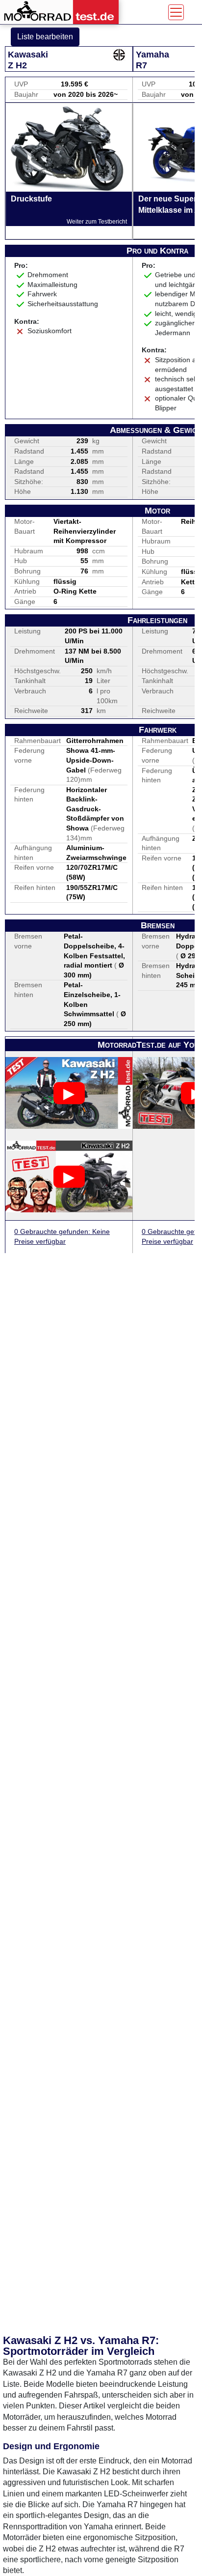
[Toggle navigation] (176, 12)
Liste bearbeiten (45, 37)
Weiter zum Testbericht (97, 222)
